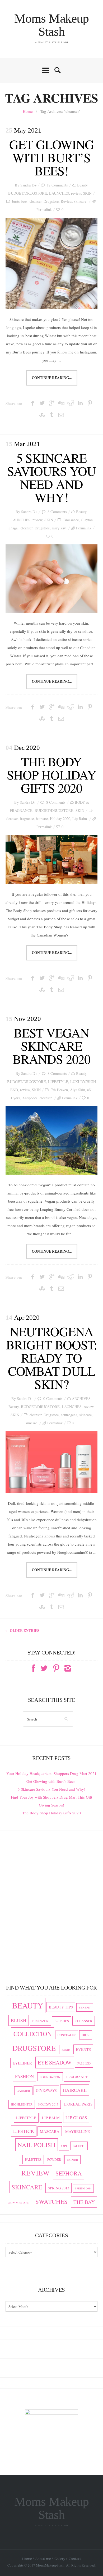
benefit (85, 2007)
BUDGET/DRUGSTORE (28, 193)
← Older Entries (22, 1631)
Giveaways (46, 2090)
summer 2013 (19, 2203)
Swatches (51, 2202)
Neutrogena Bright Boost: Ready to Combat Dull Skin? (51, 1358)
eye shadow (55, 2063)
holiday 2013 (48, 2104)
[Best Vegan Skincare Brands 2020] (51, 1140)
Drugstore (51, 201)
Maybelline (78, 2131)
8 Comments (57, 512)
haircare (42, 819)
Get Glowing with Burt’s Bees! (51, 157)
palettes (33, 2159)
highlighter (22, 2104)
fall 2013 (84, 2063)
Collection (33, 2034)
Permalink (44, 209)
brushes (62, 2021)
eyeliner (22, 2063)
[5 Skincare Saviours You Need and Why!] (51, 579)
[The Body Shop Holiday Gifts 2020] (51, 860)
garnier (23, 2091)
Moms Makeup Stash (51, 25)
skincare (80, 201)
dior (86, 2035)
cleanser (36, 201)
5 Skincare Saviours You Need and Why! (51, 477)
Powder (54, 2160)
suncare (31, 1423)
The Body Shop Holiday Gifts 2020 (51, 775)
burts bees (20, 201)
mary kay (59, 528)
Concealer (67, 2035)
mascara (50, 2131)
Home (28, 111)
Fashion (24, 2076)
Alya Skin (78, 1090)
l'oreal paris (78, 2104)
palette (79, 2146)
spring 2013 (58, 2188)
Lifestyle (26, 2118)
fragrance (27, 819)
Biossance (71, 520)
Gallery (60, 2559)
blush (19, 2020)
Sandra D (27, 185)
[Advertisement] (51, 1901)
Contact (75, 2559)
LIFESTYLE (58, 1082)
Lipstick (24, 2131)
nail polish (37, 2145)
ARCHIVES (81, 1398)
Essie (66, 2049)
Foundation (50, 2077)
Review (66, 201)
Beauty (82, 185)
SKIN (87, 193)
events (83, 2049)
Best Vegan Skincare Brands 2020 (51, 1046)
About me (43, 2559)
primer (72, 2160)
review (76, 193)
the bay (84, 2202)
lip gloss (76, 2117)
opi (64, 2146)
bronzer (40, 2021)
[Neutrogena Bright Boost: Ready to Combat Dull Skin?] (51, 1462)
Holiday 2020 (60, 819)
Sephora (69, 2173)
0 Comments (53, 1398)
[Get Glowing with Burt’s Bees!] (51, 264)
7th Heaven (59, 1090)
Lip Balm (80, 819)
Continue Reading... (52, 378)
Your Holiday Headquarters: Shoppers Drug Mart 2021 (51, 1773)
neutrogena (69, 1415)
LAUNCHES (59, 193)
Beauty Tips (61, 2007)
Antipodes (30, 1098)
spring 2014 (83, 2188)
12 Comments (57, 185)
